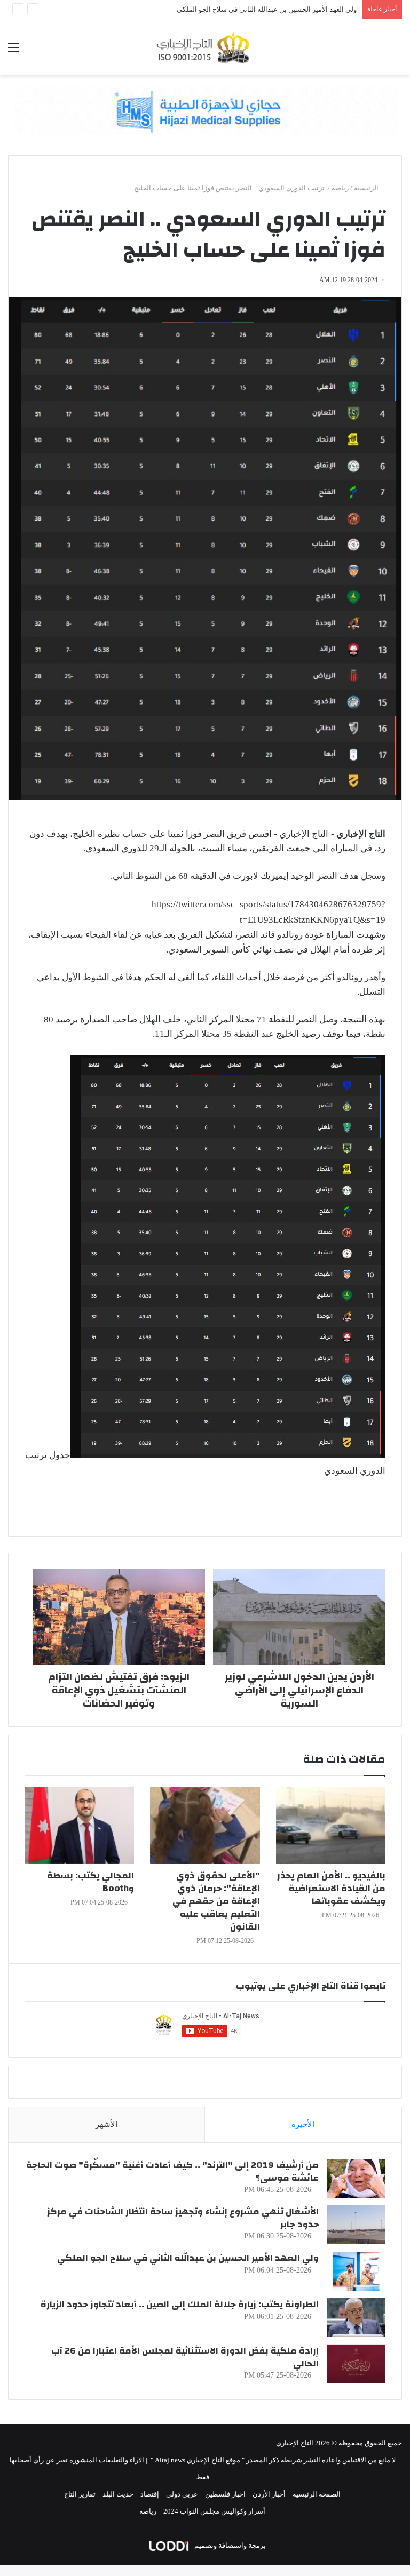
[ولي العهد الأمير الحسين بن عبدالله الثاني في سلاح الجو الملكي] (356, 2271)
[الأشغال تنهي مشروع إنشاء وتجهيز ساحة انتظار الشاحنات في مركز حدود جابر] (356, 2225)
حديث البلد (118, 2494)
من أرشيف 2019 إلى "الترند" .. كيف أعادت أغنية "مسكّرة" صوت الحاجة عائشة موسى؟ (172, 2171)
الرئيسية (367, 188)
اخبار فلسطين (225, 2494)
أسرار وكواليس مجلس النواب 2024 (214, 2511)
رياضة (340, 188)
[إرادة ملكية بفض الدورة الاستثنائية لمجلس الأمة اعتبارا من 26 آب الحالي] (356, 2364)
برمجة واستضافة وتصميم (229, 2545)
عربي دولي (182, 2494)
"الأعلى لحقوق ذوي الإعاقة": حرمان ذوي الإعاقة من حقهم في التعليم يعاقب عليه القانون (216, 1901)
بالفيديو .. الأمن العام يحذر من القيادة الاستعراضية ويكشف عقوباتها (331, 1888)
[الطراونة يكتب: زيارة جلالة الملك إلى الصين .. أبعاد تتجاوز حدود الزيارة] (356, 2318)
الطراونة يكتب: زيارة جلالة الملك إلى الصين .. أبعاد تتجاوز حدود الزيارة (180, 2304)
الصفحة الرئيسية (317, 2494)
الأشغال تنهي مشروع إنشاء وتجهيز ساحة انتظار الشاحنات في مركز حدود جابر (183, 2218)
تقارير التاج (80, 2494)
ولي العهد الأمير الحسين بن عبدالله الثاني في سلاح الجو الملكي (188, 2258)
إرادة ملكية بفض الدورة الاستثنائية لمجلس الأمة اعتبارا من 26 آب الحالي (254, 9)
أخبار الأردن (269, 2494)
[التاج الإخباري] (205, 47)
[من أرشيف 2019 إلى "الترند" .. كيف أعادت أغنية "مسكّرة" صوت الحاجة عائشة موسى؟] (356, 2178)
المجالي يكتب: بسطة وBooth (90, 1882)
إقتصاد (150, 2494)
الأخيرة (303, 2124)
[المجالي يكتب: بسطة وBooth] (79, 1825)
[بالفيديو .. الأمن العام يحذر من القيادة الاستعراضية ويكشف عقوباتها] (331, 1825)
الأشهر (107, 2124)
